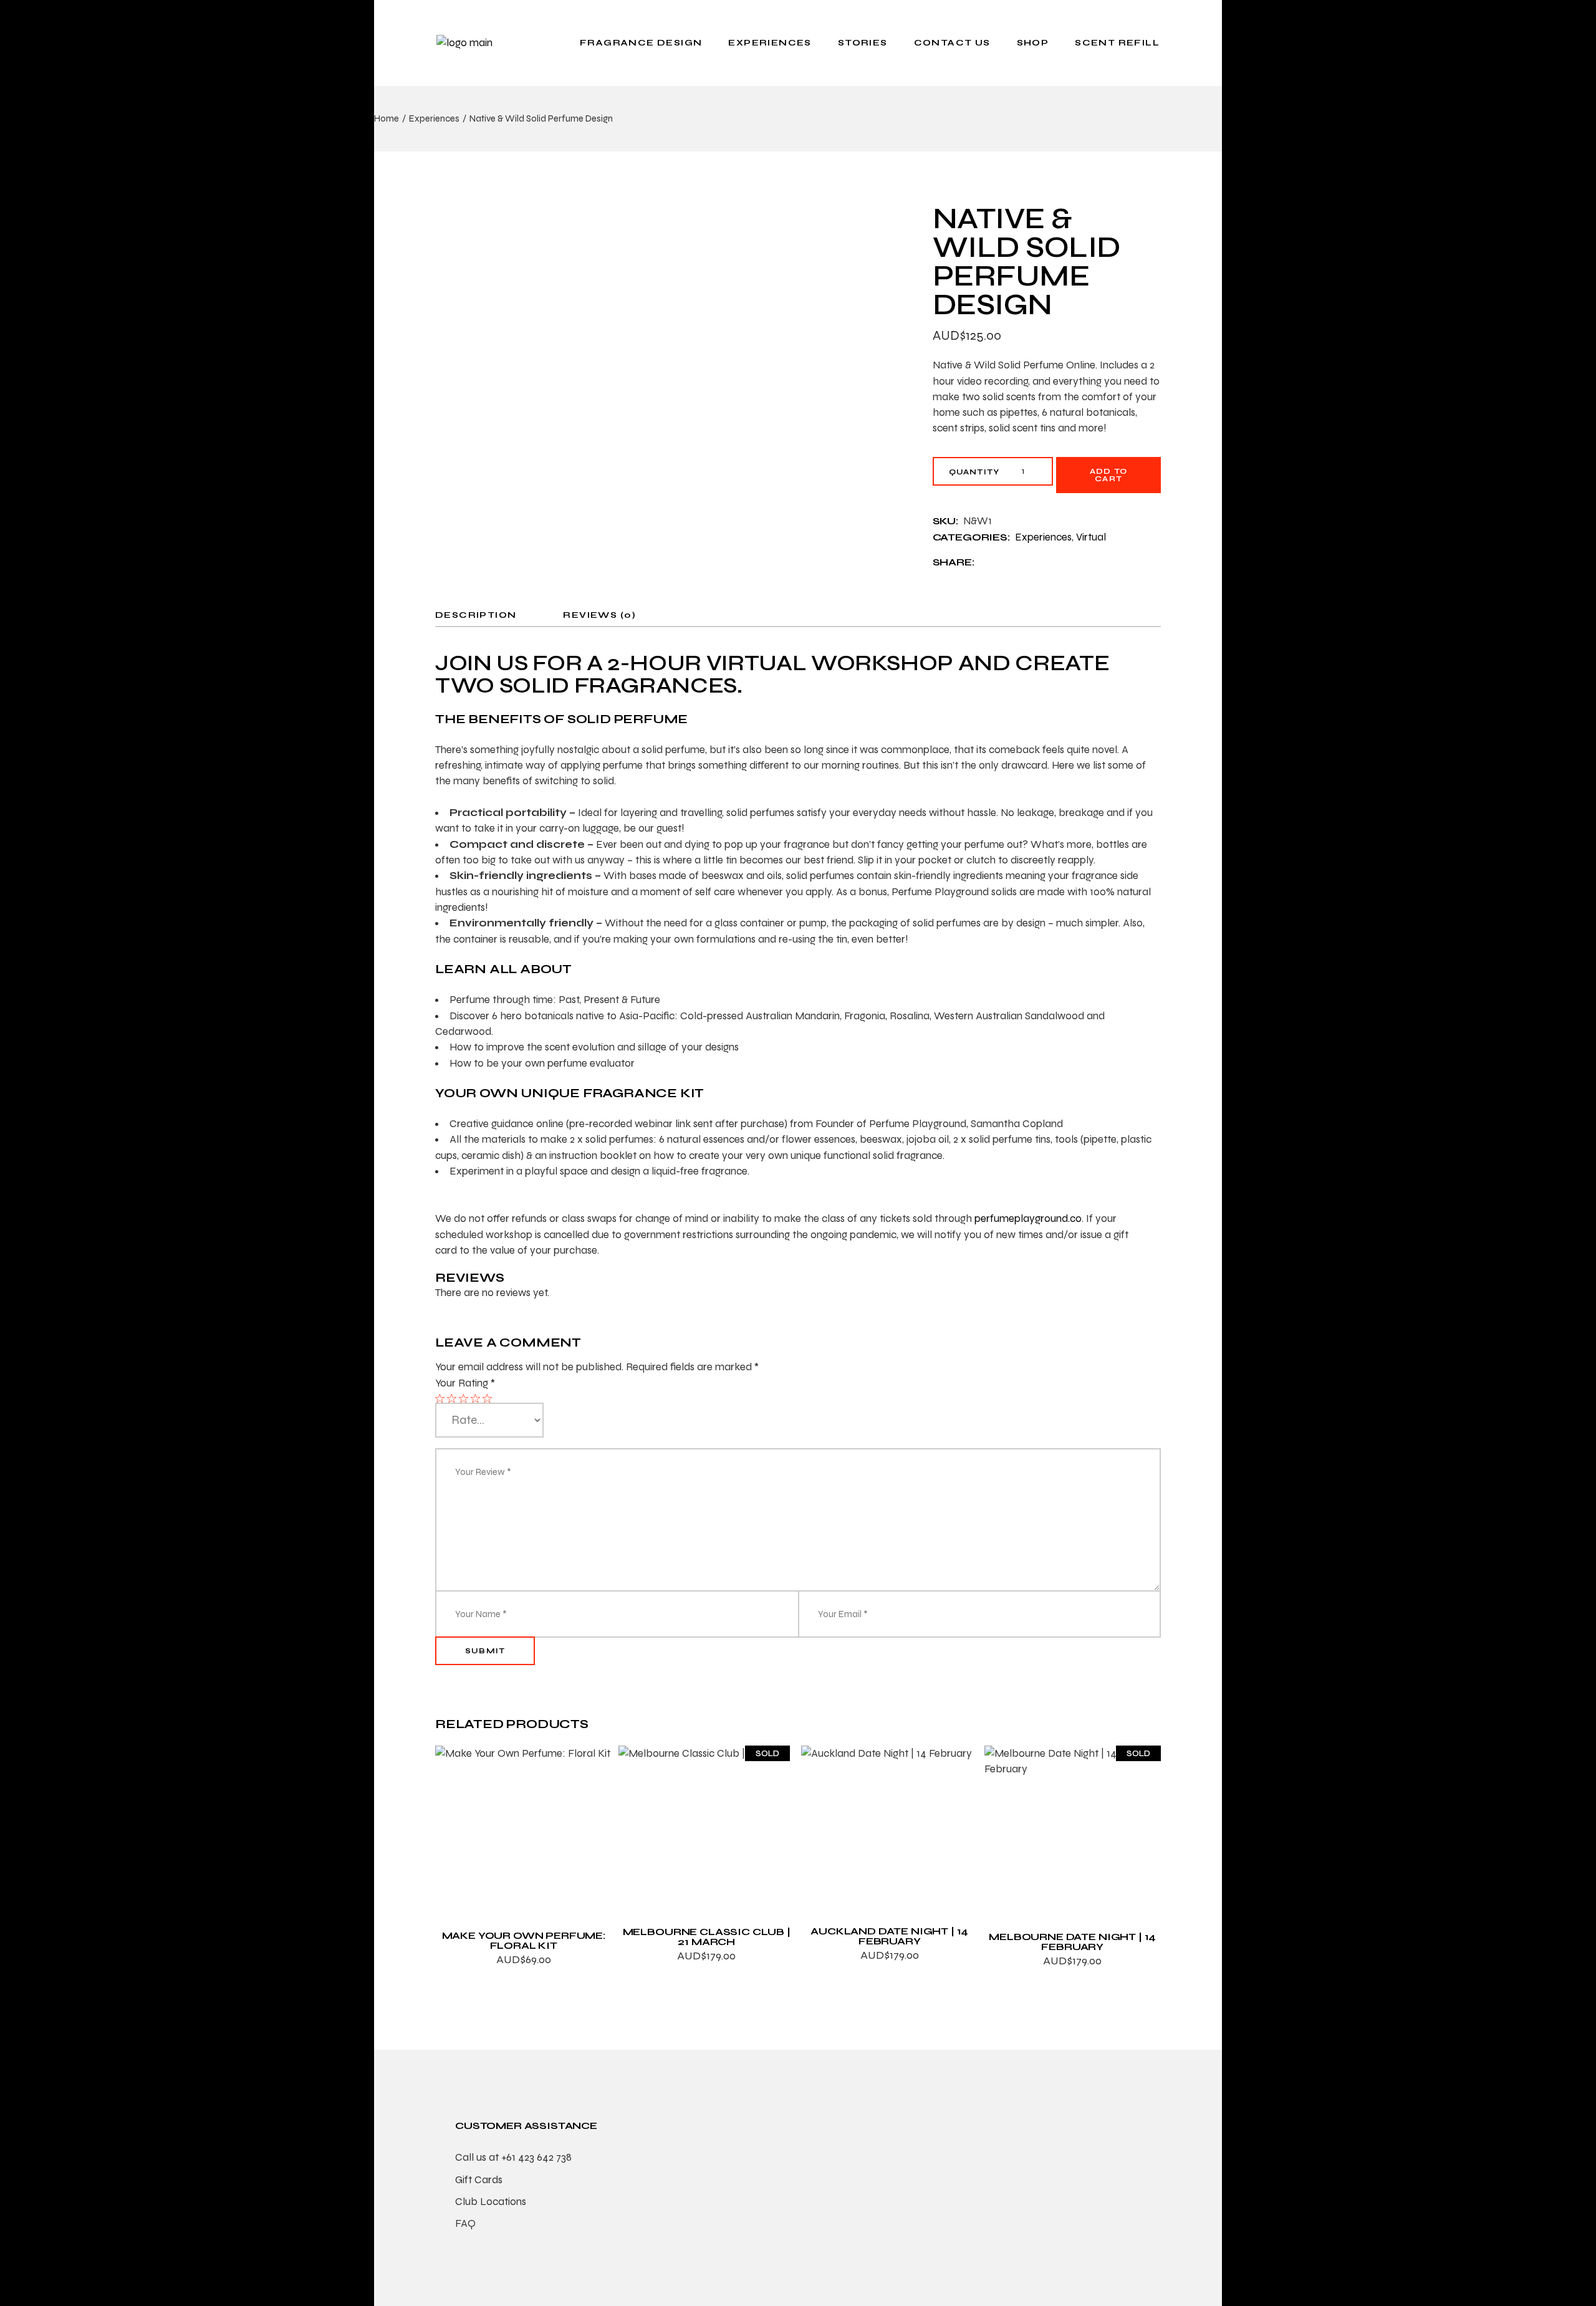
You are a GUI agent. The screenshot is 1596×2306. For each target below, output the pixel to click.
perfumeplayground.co (1028, 1218)
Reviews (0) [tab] (599, 615)
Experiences (1043, 537)
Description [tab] (476, 615)
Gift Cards (479, 2180)
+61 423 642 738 (536, 2157)
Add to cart (1108, 475)
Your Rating (465, 1383)
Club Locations (491, 2202)
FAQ (465, 2223)
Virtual (1091, 537)
